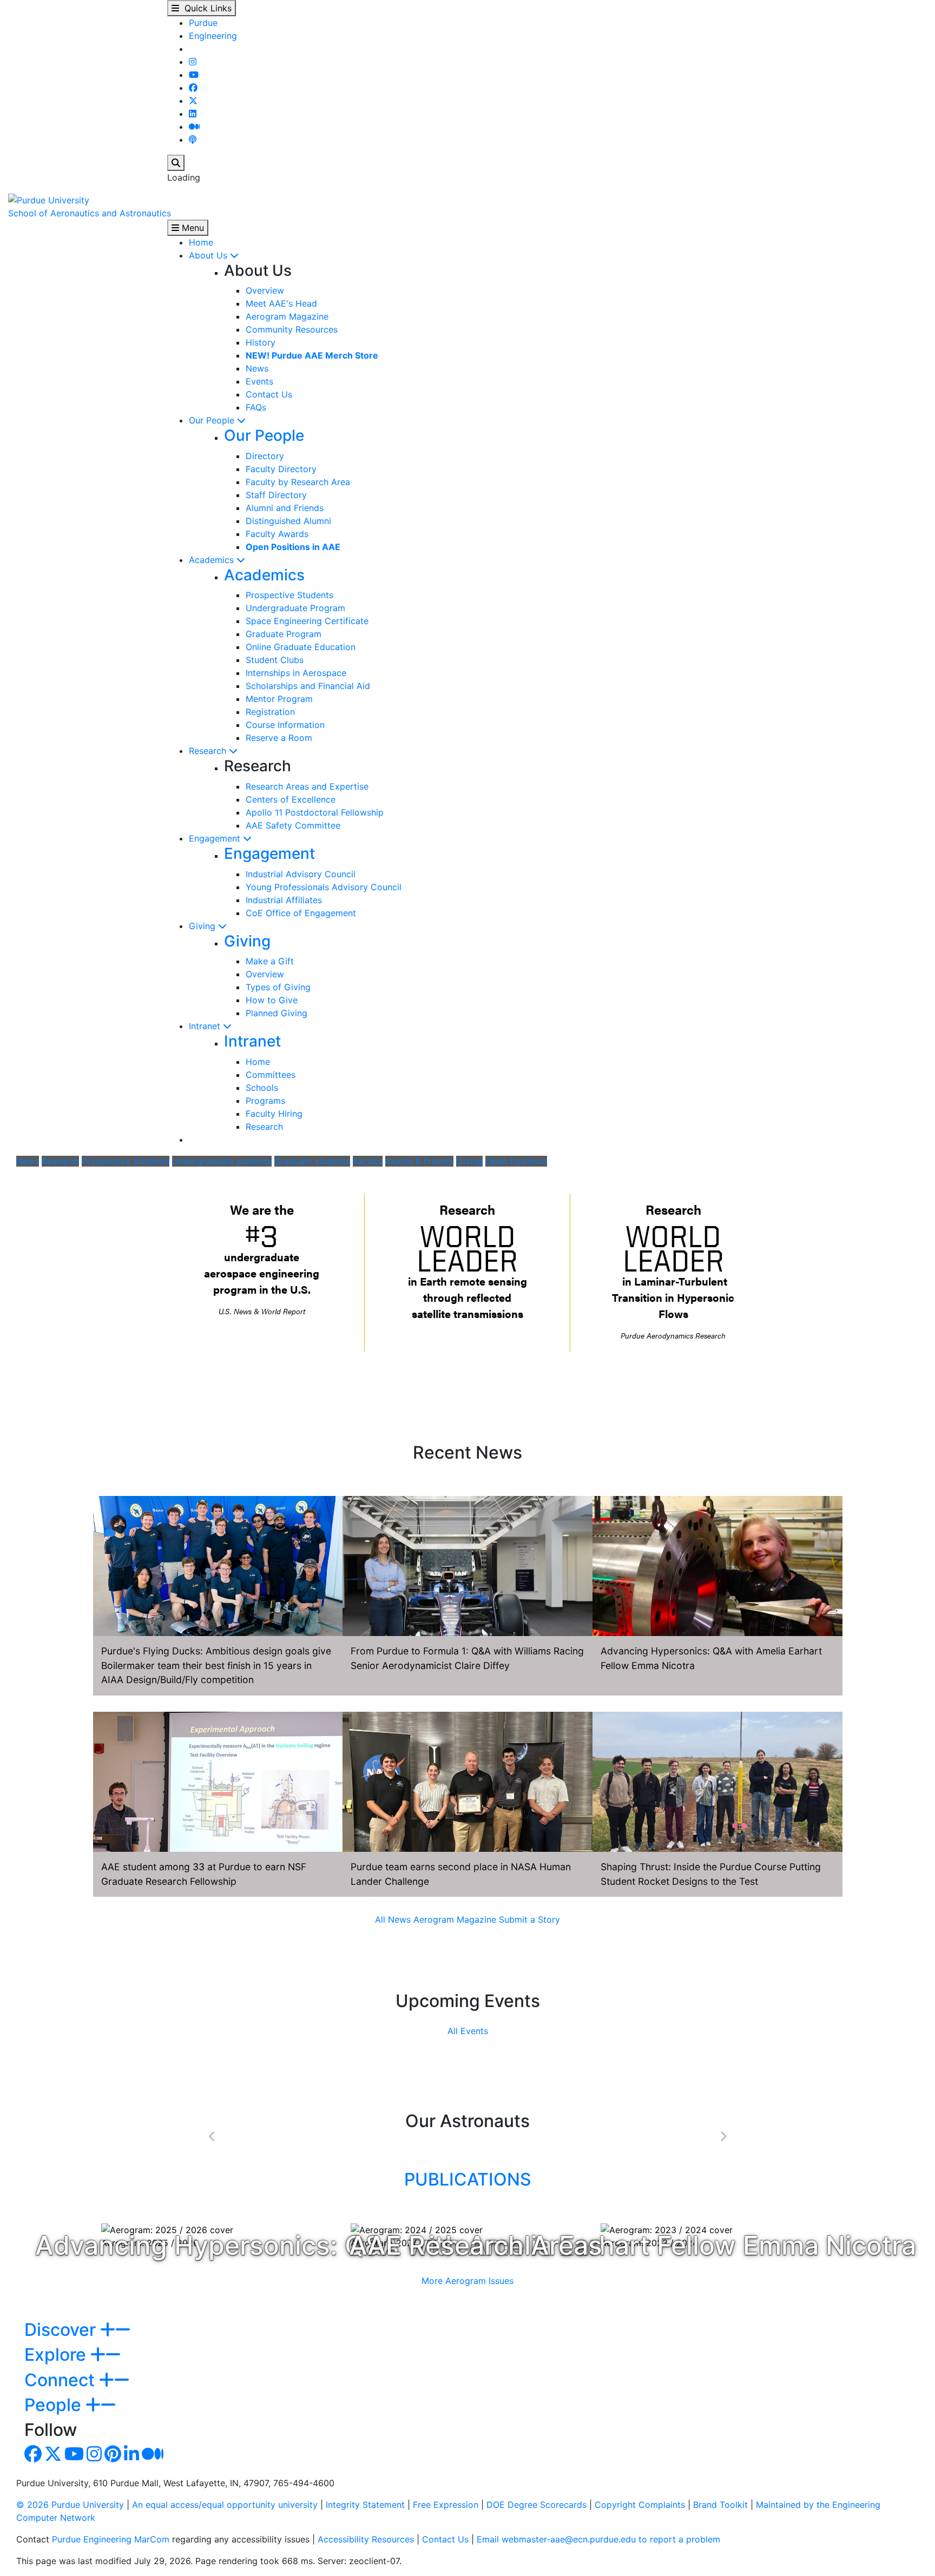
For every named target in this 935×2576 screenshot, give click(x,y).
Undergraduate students (222, 1161)
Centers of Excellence (291, 799)
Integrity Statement (365, 2505)
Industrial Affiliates (284, 900)
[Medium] (194, 127)
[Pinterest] (113, 2457)
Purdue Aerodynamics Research (673, 1336)
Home (201, 242)
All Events (468, 2031)
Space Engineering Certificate (307, 621)
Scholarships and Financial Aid (308, 686)
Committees (271, 1075)
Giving (203, 926)
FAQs (256, 407)
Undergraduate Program (295, 608)
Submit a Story (529, 1919)
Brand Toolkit (720, 2505)
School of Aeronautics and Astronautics (90, 213)
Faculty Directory (281, 469)
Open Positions (516, 1161)
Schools (262, 1088)
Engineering (213, 36)
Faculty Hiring (274, 1114)
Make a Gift (270, 961)
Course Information (285, 725)
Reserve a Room (279, 738)
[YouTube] (194, 75)
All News (393, 1919)
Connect (62, 2380)
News (257, 368)
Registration (270, 712)
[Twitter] (193, 101)
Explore (57, 2355)
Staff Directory (276, 495)
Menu (192, 228)
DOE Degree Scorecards (536, 2505)
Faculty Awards (277, 534)
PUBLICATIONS (468, 2179)
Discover (62, 2330)
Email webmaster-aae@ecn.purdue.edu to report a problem (598, 2539)
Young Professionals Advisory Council (324, 887)
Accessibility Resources (366, 2539)
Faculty (368, 1161)
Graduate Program (284, 634)
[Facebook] (193, 88)
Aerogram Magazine (287, 316)
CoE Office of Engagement (301, 913)
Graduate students (312, 1161)
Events (259, 381)
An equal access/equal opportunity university (225, 2505)
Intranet (206, 1026)
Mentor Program (279, 699)
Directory (265, 456)
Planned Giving (276, 1013)
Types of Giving (278, 987)
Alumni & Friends (419, 1161)
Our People (213, 420)
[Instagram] (193, 62)
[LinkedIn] (193, 114)
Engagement (216, 838)
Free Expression (446, 2505)
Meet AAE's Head (281, 303)
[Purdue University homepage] (49, 199)
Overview (265, 290)
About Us (209, 255)
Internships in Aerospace (296, 673)
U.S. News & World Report (262, 1311)
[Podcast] (193, 140)
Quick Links (205, 8)
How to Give (272, 1000)
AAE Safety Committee (293, 825)
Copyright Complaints (640, 2505)
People (55, 2405)
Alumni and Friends (285, 508)
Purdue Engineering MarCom (111, 2539)
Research (209, 751)
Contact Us (269, 394)
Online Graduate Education (301, 647)
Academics (213, 560)
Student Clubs (275, 660)
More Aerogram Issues (467, 2281)
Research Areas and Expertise (307, 786)
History (261, 342)
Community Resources (292, 329)
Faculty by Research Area (298, 482)
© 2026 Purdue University (70, 2505)
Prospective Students (289, 595)
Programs (265, 1101)
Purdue (203, 23)
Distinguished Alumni (288, 521)
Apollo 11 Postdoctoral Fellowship (315, 812)
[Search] (176, 163)
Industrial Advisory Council (301, 874)
